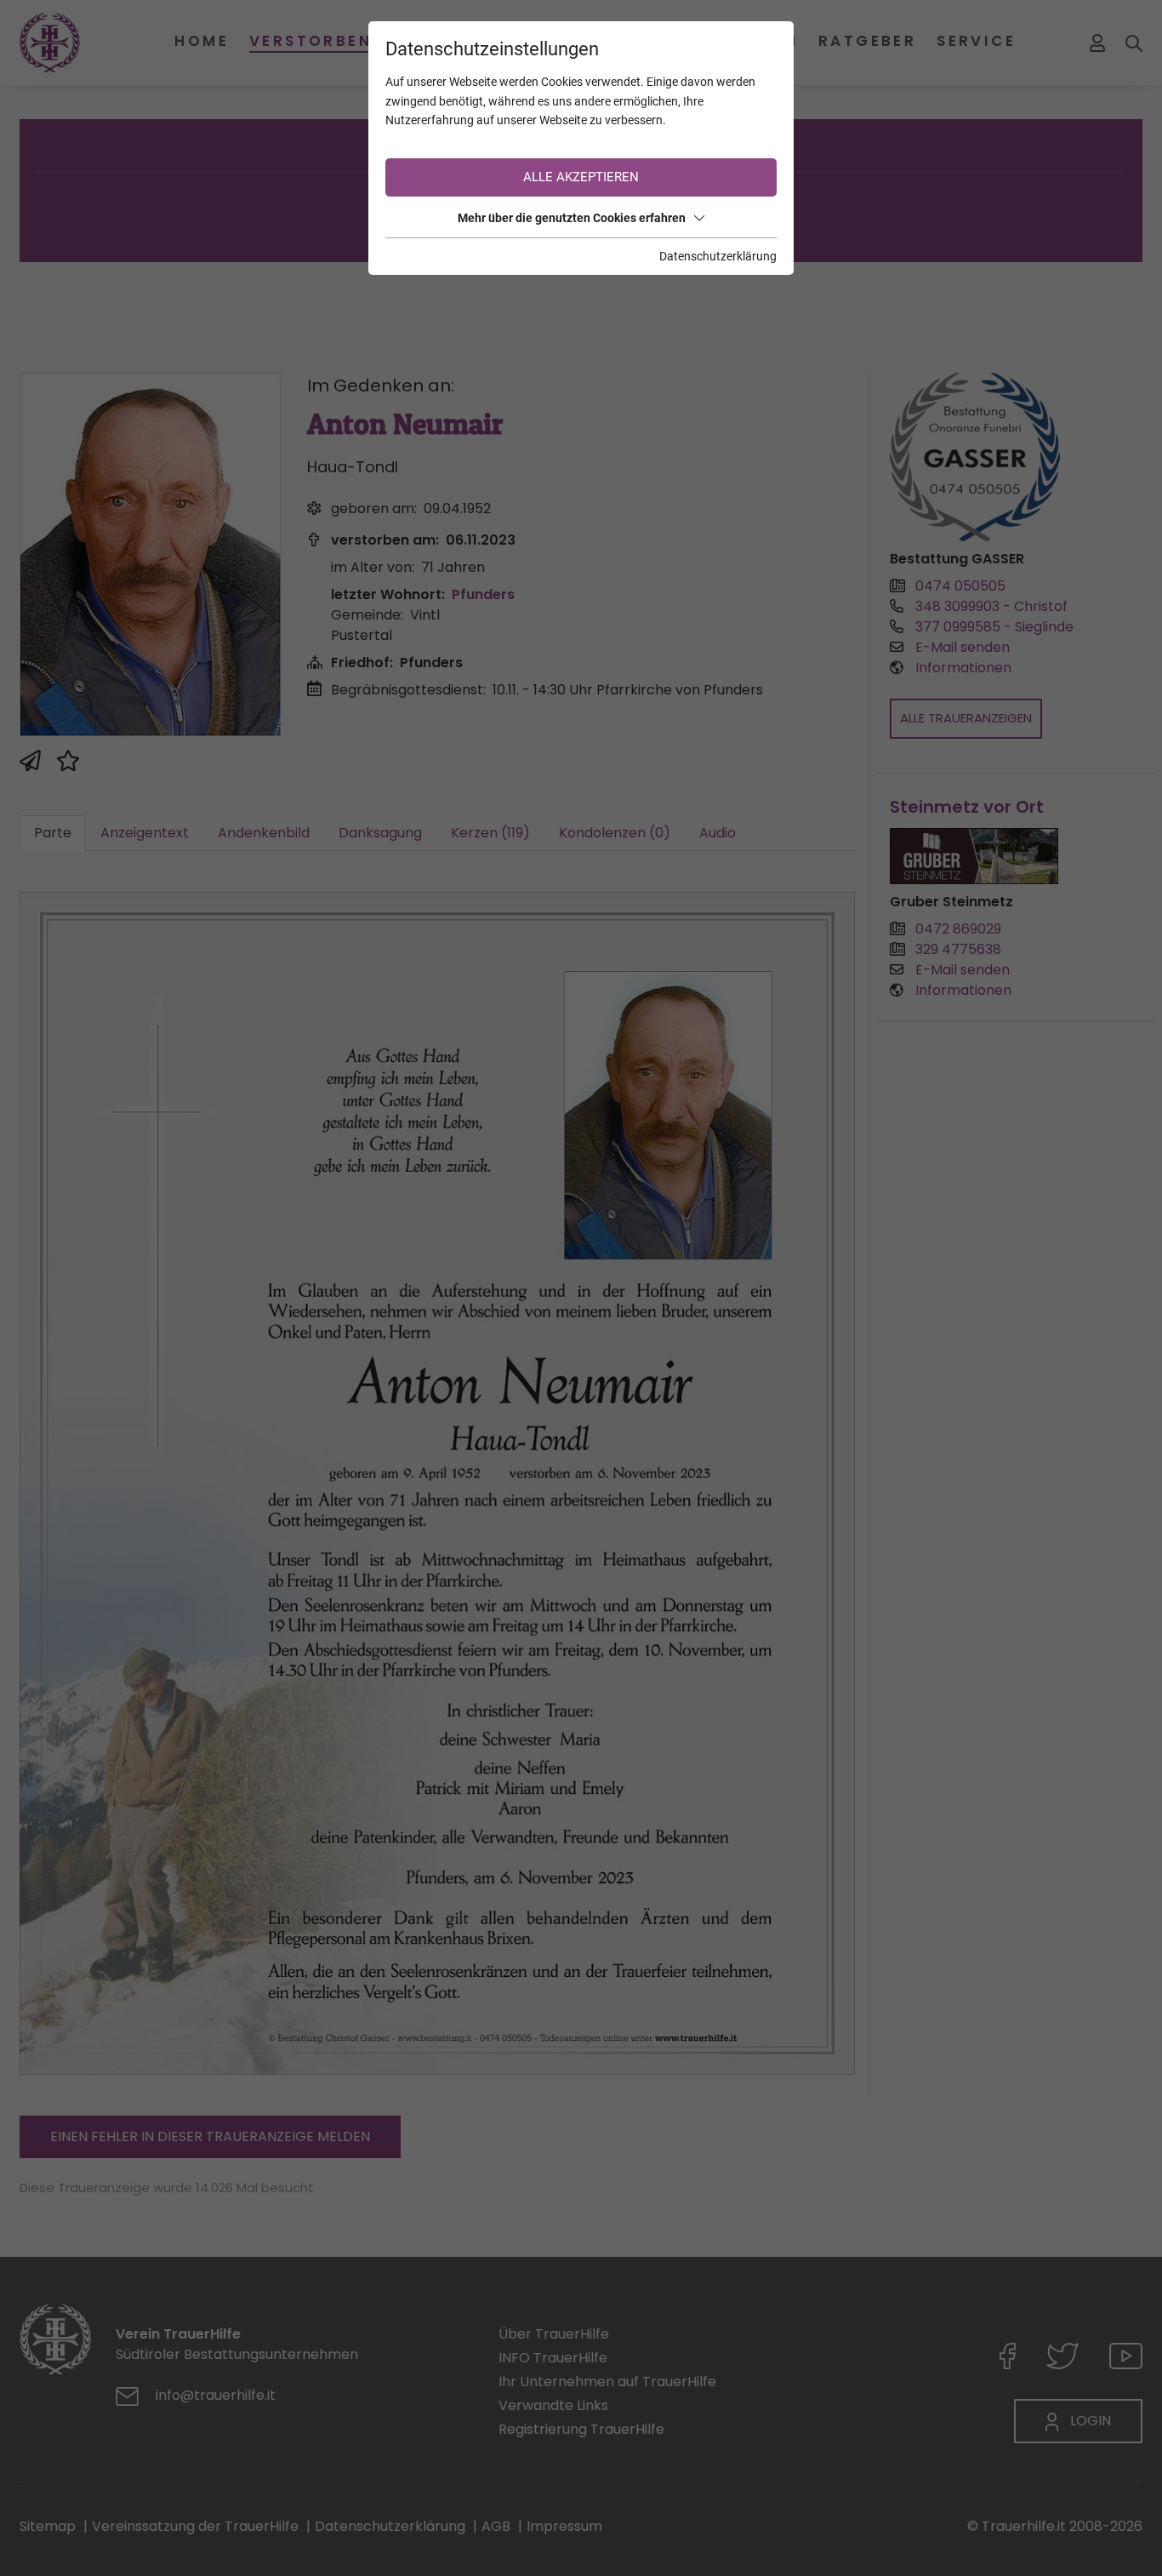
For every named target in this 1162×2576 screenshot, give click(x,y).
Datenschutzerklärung (718, 256)
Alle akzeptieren (581, 177)
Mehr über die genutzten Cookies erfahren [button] (572, 218)
